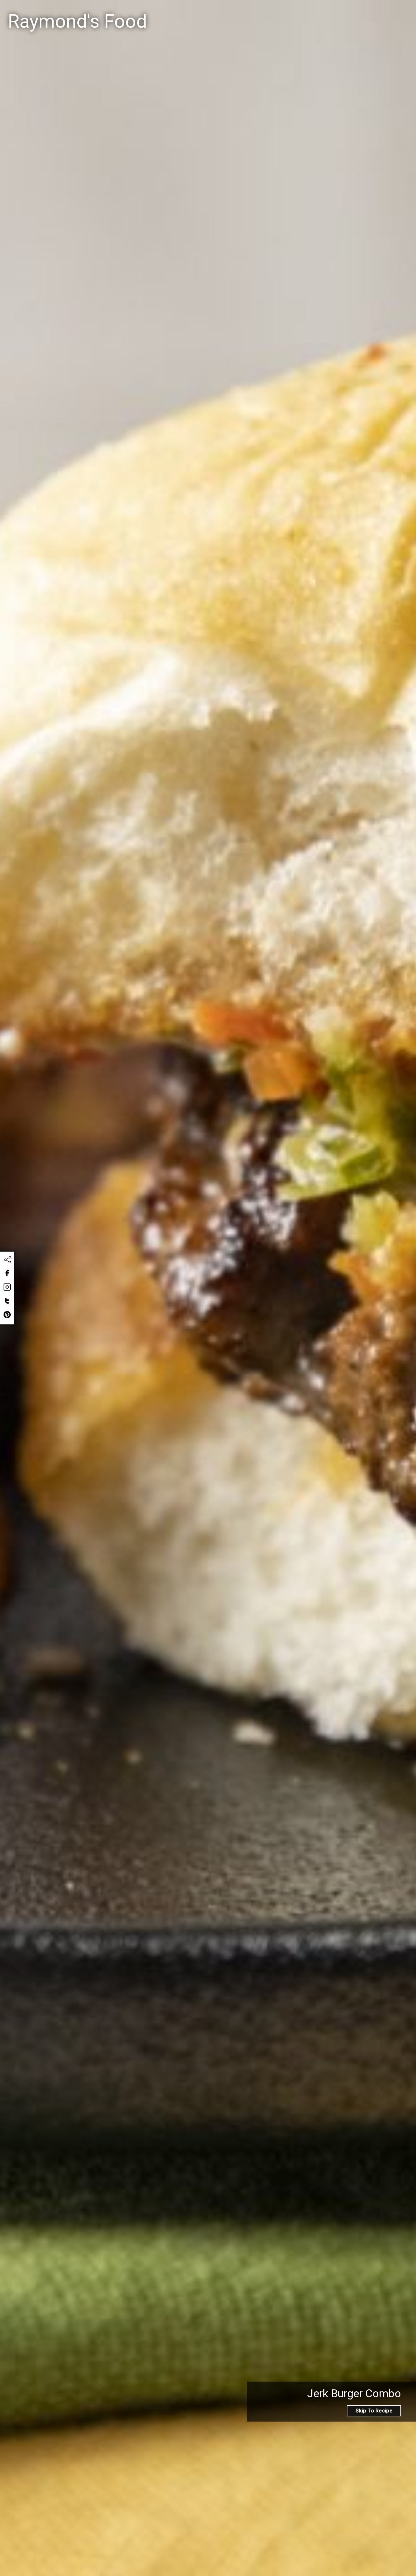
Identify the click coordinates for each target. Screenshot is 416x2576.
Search (263, 14)
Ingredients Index (319, 13)
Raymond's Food (77, 21)
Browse (368, 13)
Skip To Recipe (374, 2411)
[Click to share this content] (7, 1260)
